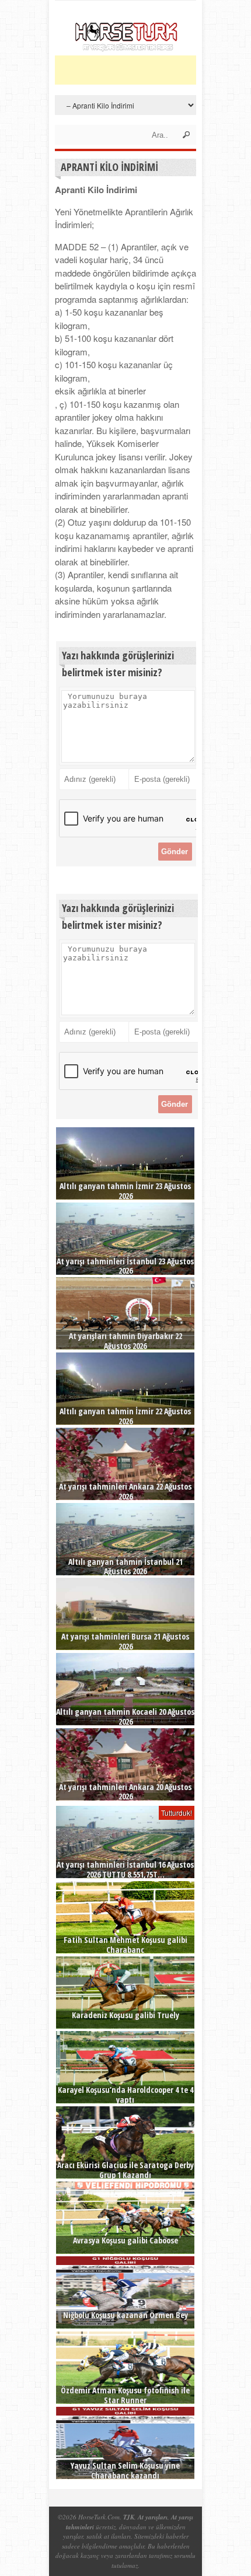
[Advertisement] (153, 70)
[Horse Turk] (126, 48)
